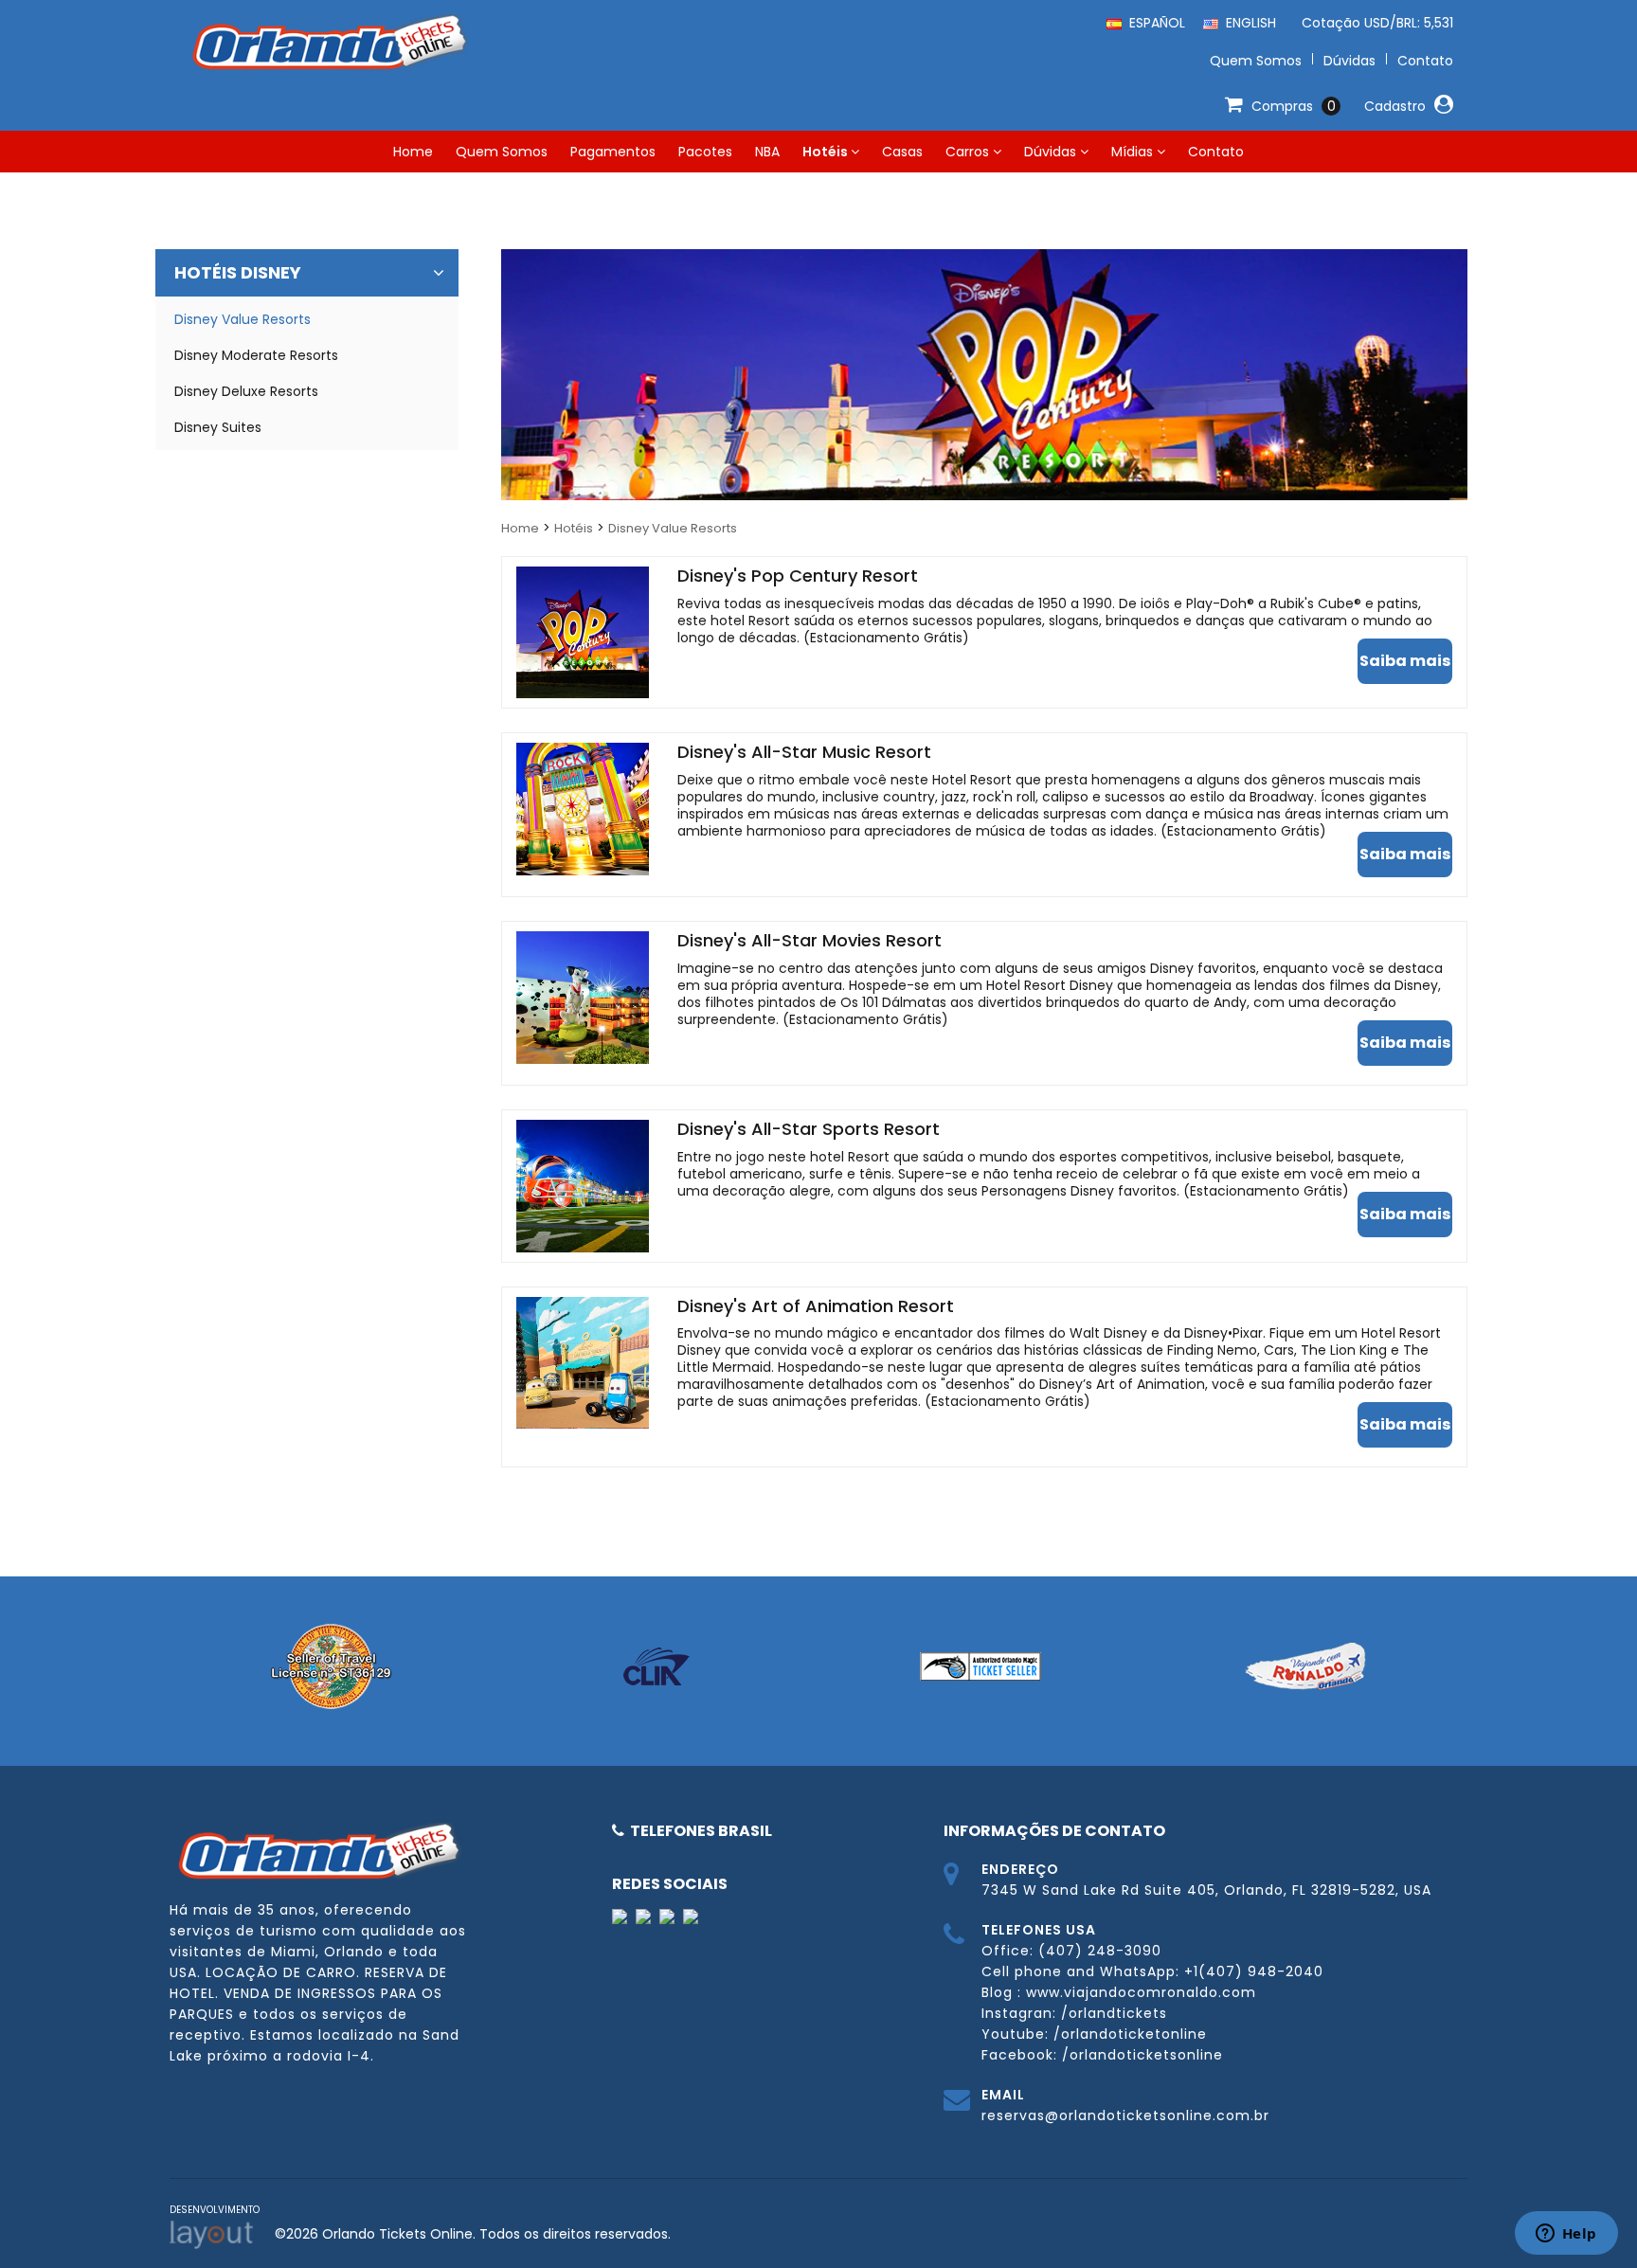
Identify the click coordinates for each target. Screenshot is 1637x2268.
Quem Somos (502, 152)
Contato (1216, 152)
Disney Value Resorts (673, 528)
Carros (969, 152)
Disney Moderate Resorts (256, 355)
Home (413, 152)
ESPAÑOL (1153, 23)
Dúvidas (1052, 152)
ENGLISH (1247, 23)
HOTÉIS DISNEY (238, 272)
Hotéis (827, 152)
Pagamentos (613, 152)
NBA (767, 152)
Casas (902, 152)
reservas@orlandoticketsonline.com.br (1125, 2115)
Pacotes (705, 152)
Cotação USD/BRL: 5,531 (1374, 23)
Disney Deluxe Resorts (246, 391)
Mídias (1134, 152)
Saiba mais (1405, 661)
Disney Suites (218, 427)
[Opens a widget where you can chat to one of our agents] (1566, 2235)
